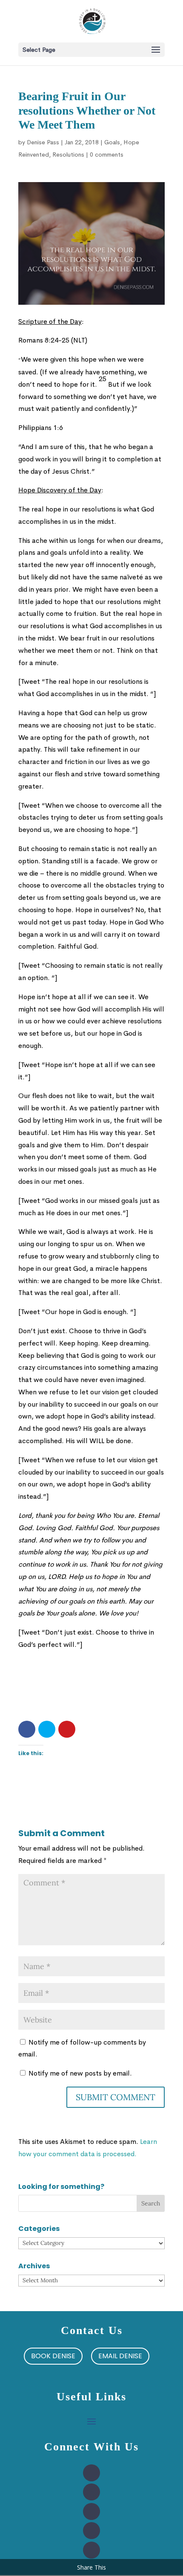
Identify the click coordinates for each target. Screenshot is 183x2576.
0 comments (107, 155)
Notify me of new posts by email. (80, 2073)
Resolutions (68, 155)
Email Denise (120, 2356)
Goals (112, 142)
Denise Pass (43, 142)
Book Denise (53, 2356)
